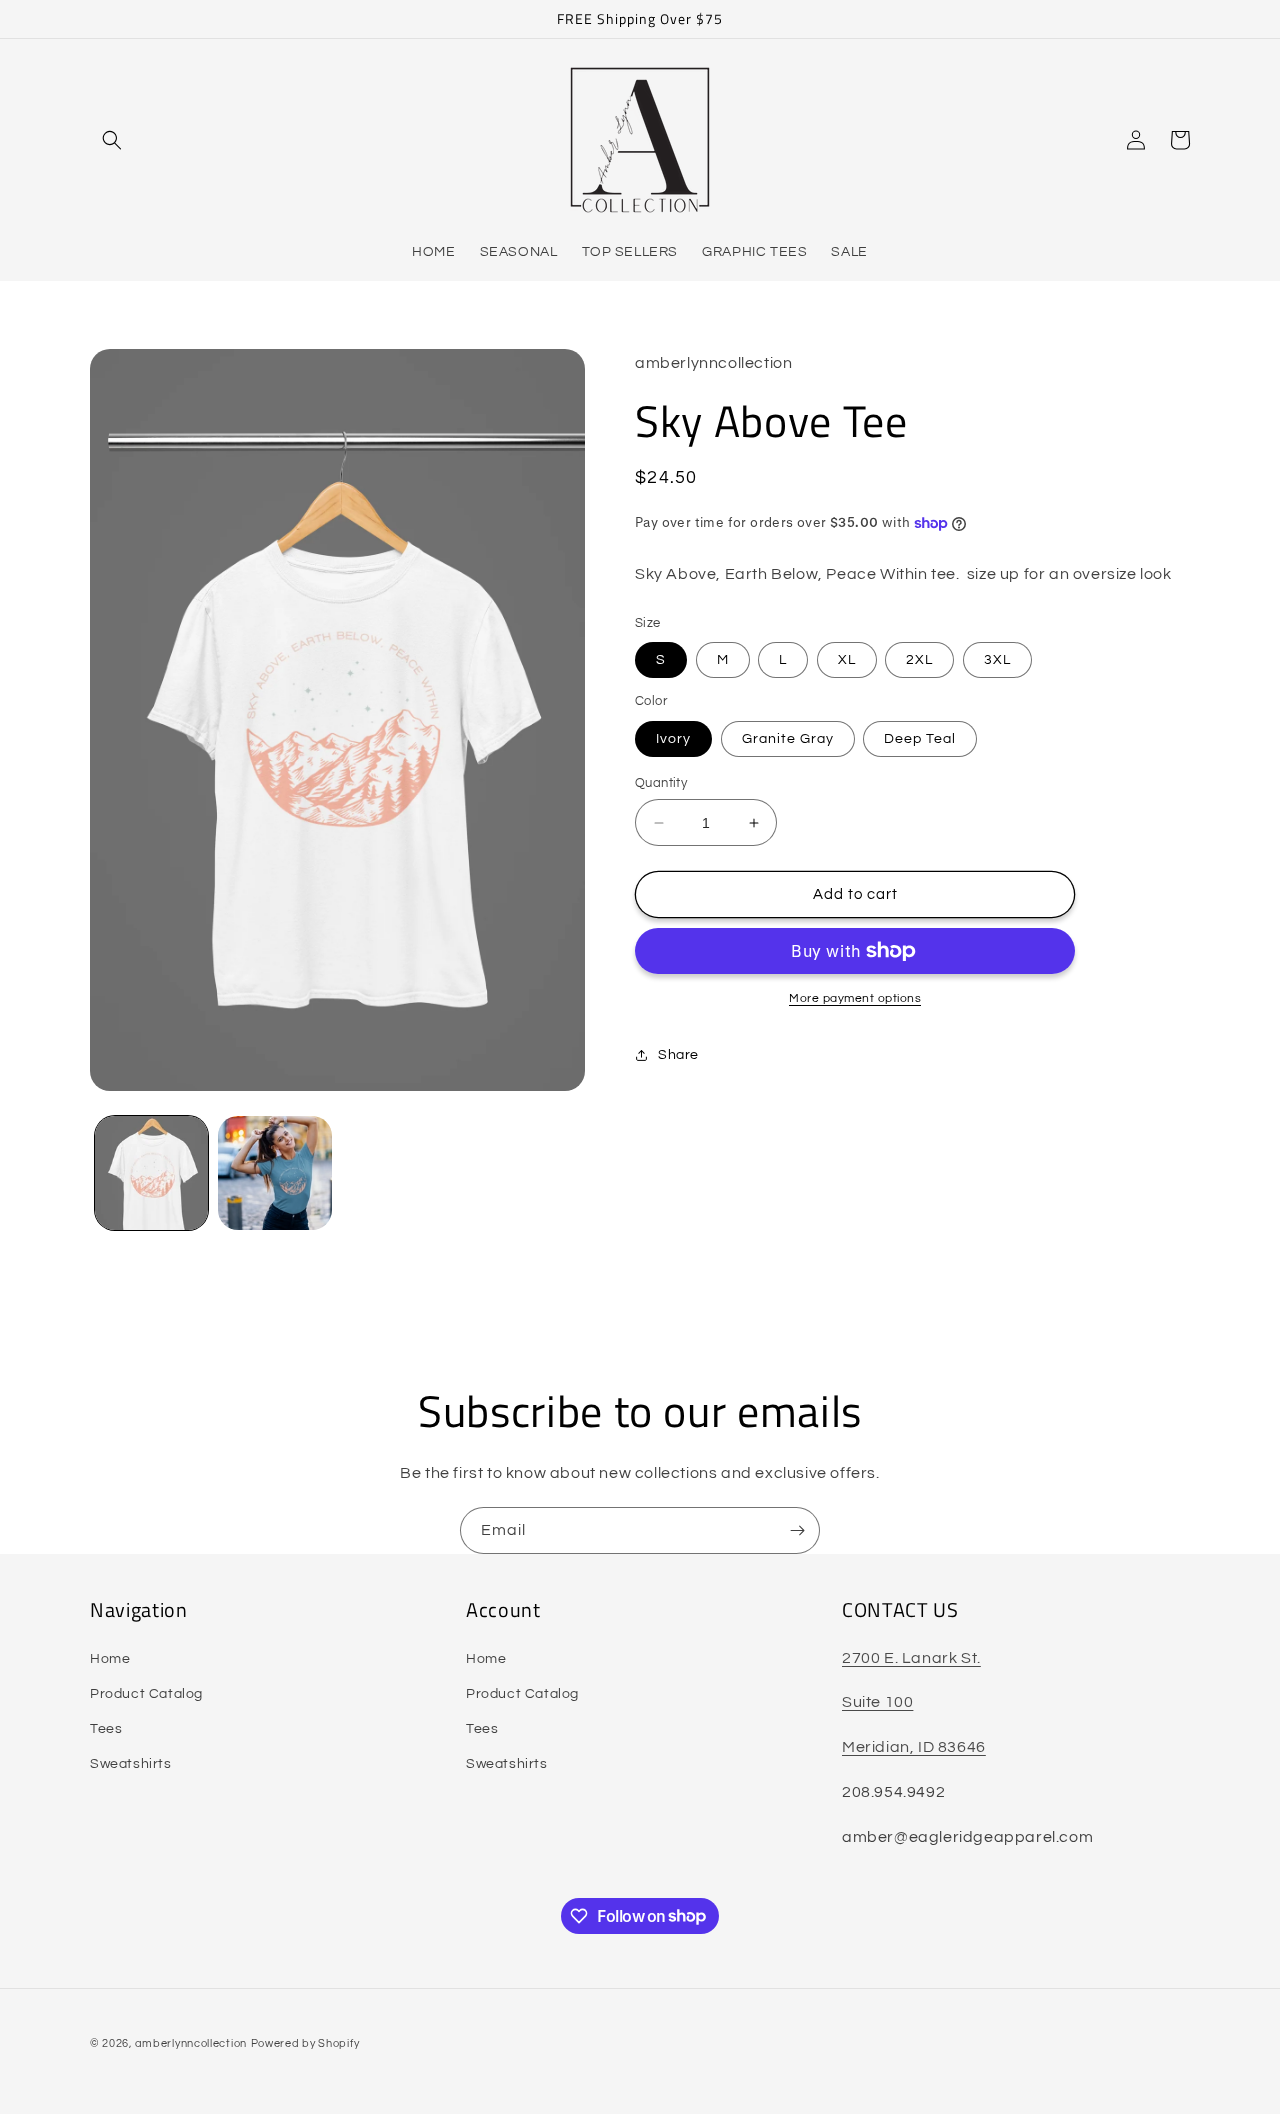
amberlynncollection (191, 2043)
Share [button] (678, 1055)
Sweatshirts (131, 1764)
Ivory (673, 739)
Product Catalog (146, 1694)
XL (847, 660)
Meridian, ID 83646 (914, 1747)
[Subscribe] (797, 1530)
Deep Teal (920, 739)
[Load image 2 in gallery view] (274, 1172)
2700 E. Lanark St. (911, 1658)
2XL (919, 660)
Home (110, 1659)
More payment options (855, 998)
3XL (997, 660)
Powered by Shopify (305, 2043)
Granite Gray (788, 739)
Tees (106, 1729)
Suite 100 (877, 1702)
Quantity (661, 783)
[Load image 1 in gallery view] (151, 1172)
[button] (112, 140)
